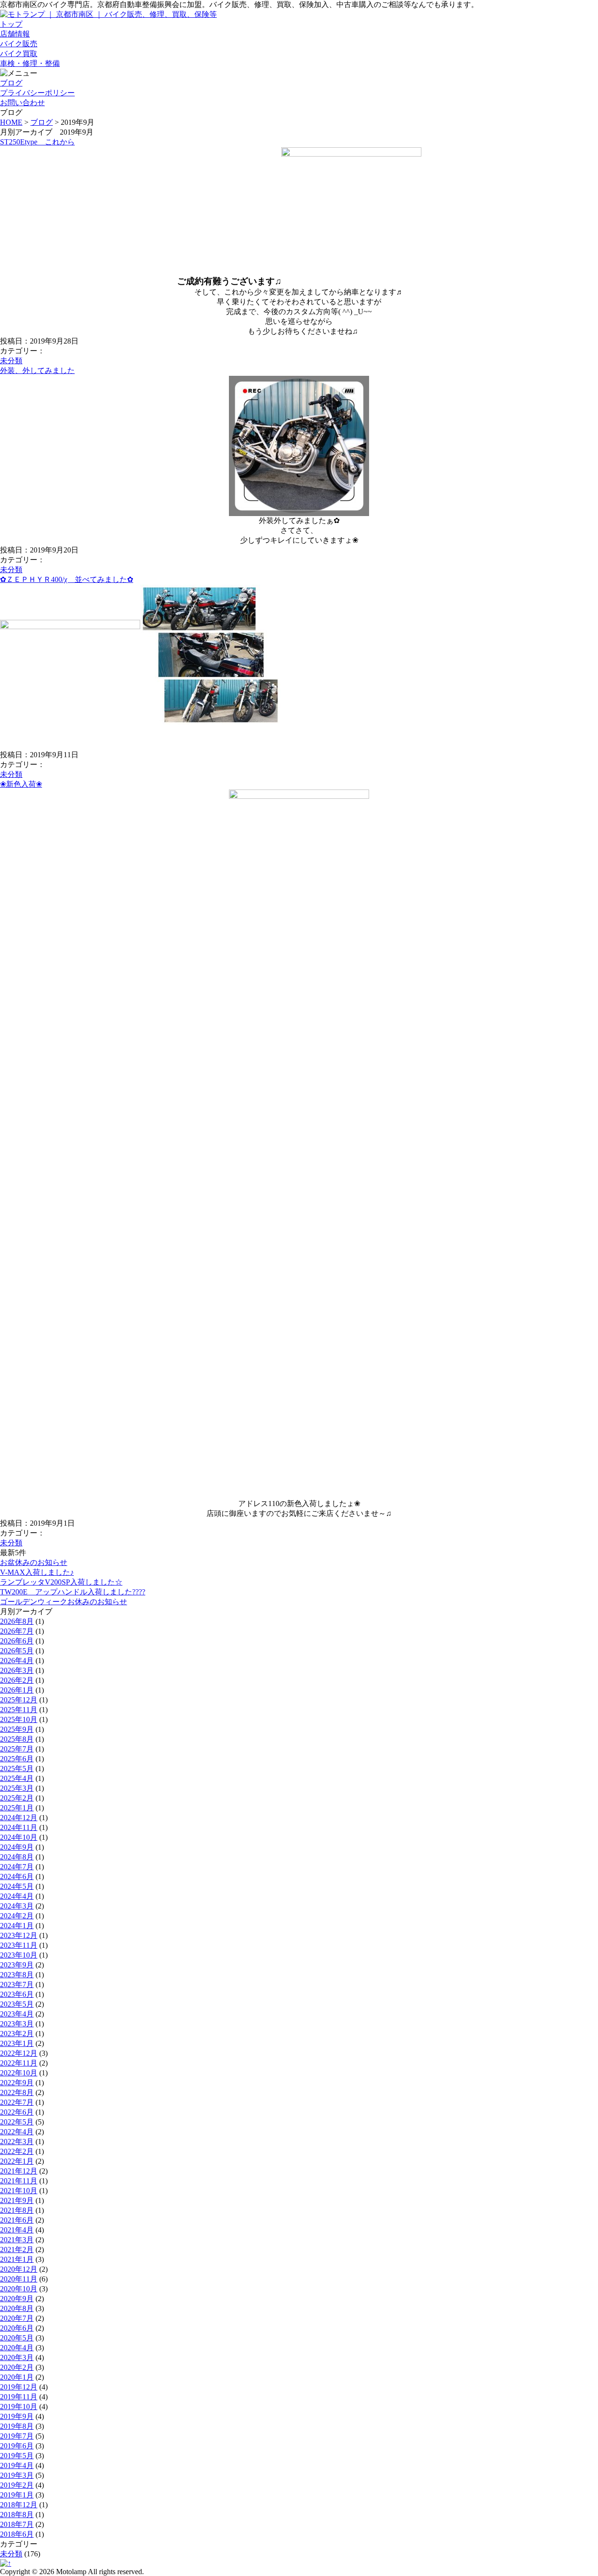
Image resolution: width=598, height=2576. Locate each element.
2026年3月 (17, 1670)
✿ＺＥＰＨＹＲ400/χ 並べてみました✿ (67, 579)
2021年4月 (17, 2230)
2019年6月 (17, 2446)
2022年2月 (17, 2151)
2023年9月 (17, 1965)
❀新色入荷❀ (21, 784)
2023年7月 (17, 1984)
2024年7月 (17, 1867)
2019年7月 (17, 2436)
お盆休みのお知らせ (34, 1562)
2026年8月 (17, 1621)
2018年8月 (17, 2515)
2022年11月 (19, 2063)
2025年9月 (17, 1729)
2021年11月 (19, 2181)
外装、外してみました (37, 370)
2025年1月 (17, 1808)
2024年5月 (17, 1886)
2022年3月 (17, 2142)
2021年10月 (19, 2191)
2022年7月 (17, 2102)
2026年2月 (17, 1680)
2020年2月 (17, 2367)
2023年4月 (17, 2014)
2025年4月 (17, 1778)
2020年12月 (19, 2269)
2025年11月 (19, 1710)
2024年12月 (19, 1818)
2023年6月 (17, 1994)
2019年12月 (19, 2387)
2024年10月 (19, 1837)
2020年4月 (17, 2348)
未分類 (11, 361)
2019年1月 (17, 2495)
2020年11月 (19, 2279)
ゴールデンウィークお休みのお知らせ (64, 1602)
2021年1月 (17, 2259)
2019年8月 (17, 2426)
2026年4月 (17, 1661)
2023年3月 (17, 2024)
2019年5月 (17, 2456)
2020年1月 (17, 2377)
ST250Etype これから (37, 142)
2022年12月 (19, 2053)
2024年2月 (17, 1916)
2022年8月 (17, 2092)
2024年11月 (19, 1827)
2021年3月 (17, 2240)
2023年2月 (17, 2034)
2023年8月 (17, 1975)
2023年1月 (17, 2043)
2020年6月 (17, 2328)
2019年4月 (17, 2465)
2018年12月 (19, 2505)
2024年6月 (17, 1876)
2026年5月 (17, 1651)
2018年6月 (17, 2534)
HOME (11, 122)
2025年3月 (17, 1788)
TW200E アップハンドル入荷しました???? (73, 1592)
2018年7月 (17, 2524)
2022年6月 (17, 2112)
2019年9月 (17, 2416)
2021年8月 (17, 2210)
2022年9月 (17, 2083)
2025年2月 (17, 1798)
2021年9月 (17, 2200)
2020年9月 (17, 2299)
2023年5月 (17, 2004)
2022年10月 (19, 2073)
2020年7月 (17, 2318)
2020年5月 (17, 2338)
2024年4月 (17, 1896)
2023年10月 (19, 1955)
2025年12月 (19, 1700)
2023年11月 (19, 1945)
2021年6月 (17, 2220)
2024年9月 (17, 1847)
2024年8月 (17, 1857)
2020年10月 (19, 2289)
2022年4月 (17, 2132)
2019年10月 (19, 2407)
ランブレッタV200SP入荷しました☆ (61, 1582)
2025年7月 (17, 1749)
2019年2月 (17, 2485)
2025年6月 (17, 1759)
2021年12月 (19, 2171)
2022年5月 (17, 2122)
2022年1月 (17, 2161)
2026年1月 (17, 1690)
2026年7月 (17, 1631)
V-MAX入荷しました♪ (37, 1572)
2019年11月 (19, 2397)
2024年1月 (17, 1926)
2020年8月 (17, 2308)
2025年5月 (17, 1769)
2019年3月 (17, 2475)
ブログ (42, 122)
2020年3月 (17, 2357)
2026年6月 (17, 1641)
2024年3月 (17, 1906)
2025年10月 (19, 1719)
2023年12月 (19, 1935)
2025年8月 (17, 1739)
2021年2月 (17, 2250)
